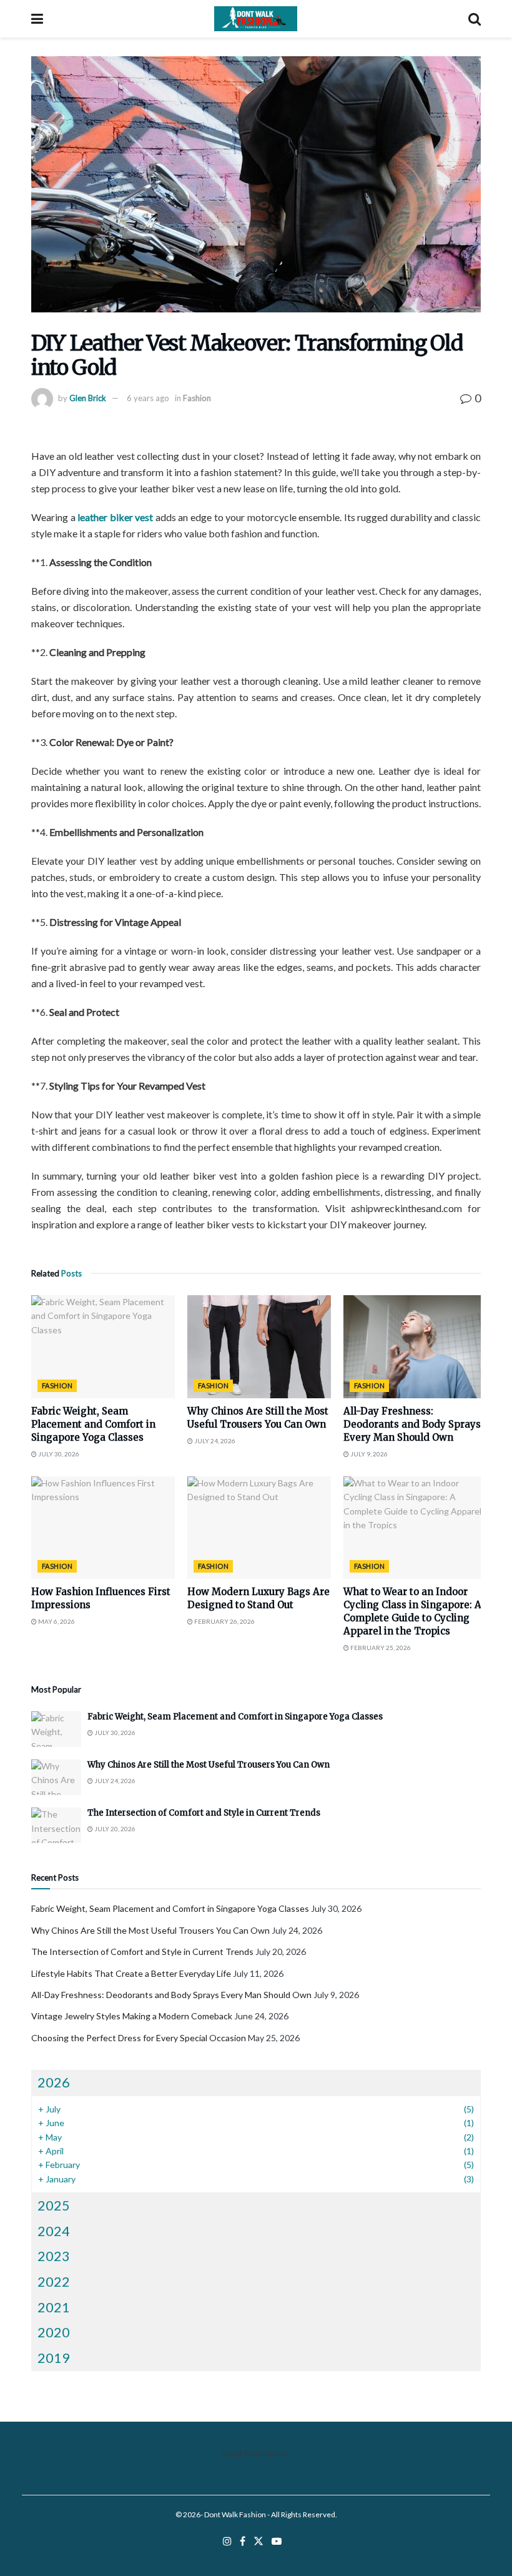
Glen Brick (88, 398)
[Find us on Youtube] (277, 2541)
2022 (54, 2281)
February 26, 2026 (224, 1621)
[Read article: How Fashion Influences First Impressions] (103, 1528)
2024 (54, 2231)
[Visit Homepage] (256, 19)
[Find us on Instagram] (227, 2541)
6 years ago (148, 398)
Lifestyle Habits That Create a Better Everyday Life (131, 1973)
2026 (54, 2082)
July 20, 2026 (114, 1829)
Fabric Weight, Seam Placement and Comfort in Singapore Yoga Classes (93, 1424)
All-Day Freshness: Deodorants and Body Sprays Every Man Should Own (412, 1424)
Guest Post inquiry (254, 2454)
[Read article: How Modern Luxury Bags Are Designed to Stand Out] (259, 1528)
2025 (54, 2205)
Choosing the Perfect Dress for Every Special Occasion (139, 2038)
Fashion (197, 398)
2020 (54, 2332)
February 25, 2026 (380, 1648)
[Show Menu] (37, 19)
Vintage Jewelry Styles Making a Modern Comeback (132, 2016)
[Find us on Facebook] (243, 2541)
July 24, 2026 (214, 1441)
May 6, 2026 (56, 1621)
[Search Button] (475, 19)
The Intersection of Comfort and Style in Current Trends (204, 1813)
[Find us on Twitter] (258, 2541)
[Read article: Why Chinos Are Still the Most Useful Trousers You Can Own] (259, 1346)
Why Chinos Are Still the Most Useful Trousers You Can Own (209, 1765)
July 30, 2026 (58, 1454)
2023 (54, 2256)
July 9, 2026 (368, 1454)
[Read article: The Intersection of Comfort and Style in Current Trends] (56, 1825)
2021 (54, 2307)
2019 (54, 2358)
